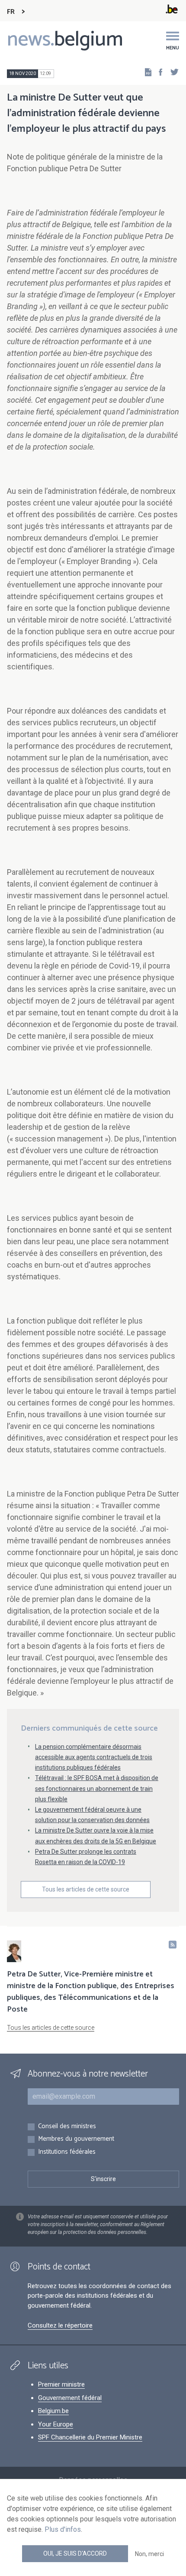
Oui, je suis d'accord (75, 2553)
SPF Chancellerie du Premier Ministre (90, 2437)
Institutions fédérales (67, 2152)
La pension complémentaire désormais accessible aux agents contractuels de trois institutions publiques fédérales (94, 1757)
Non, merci (149, 2554)
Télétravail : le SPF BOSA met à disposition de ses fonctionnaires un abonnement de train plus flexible (97, 1788)
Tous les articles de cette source (86, 1889)
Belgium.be (53, 2411)
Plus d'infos (63, 2529)
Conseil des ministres (67, 2127)
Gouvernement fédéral (70, 2398)
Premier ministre (61, 2384)
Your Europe (56, 2424)
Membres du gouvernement (76, 2139)
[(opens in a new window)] (158, 72)
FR (11, 12)
